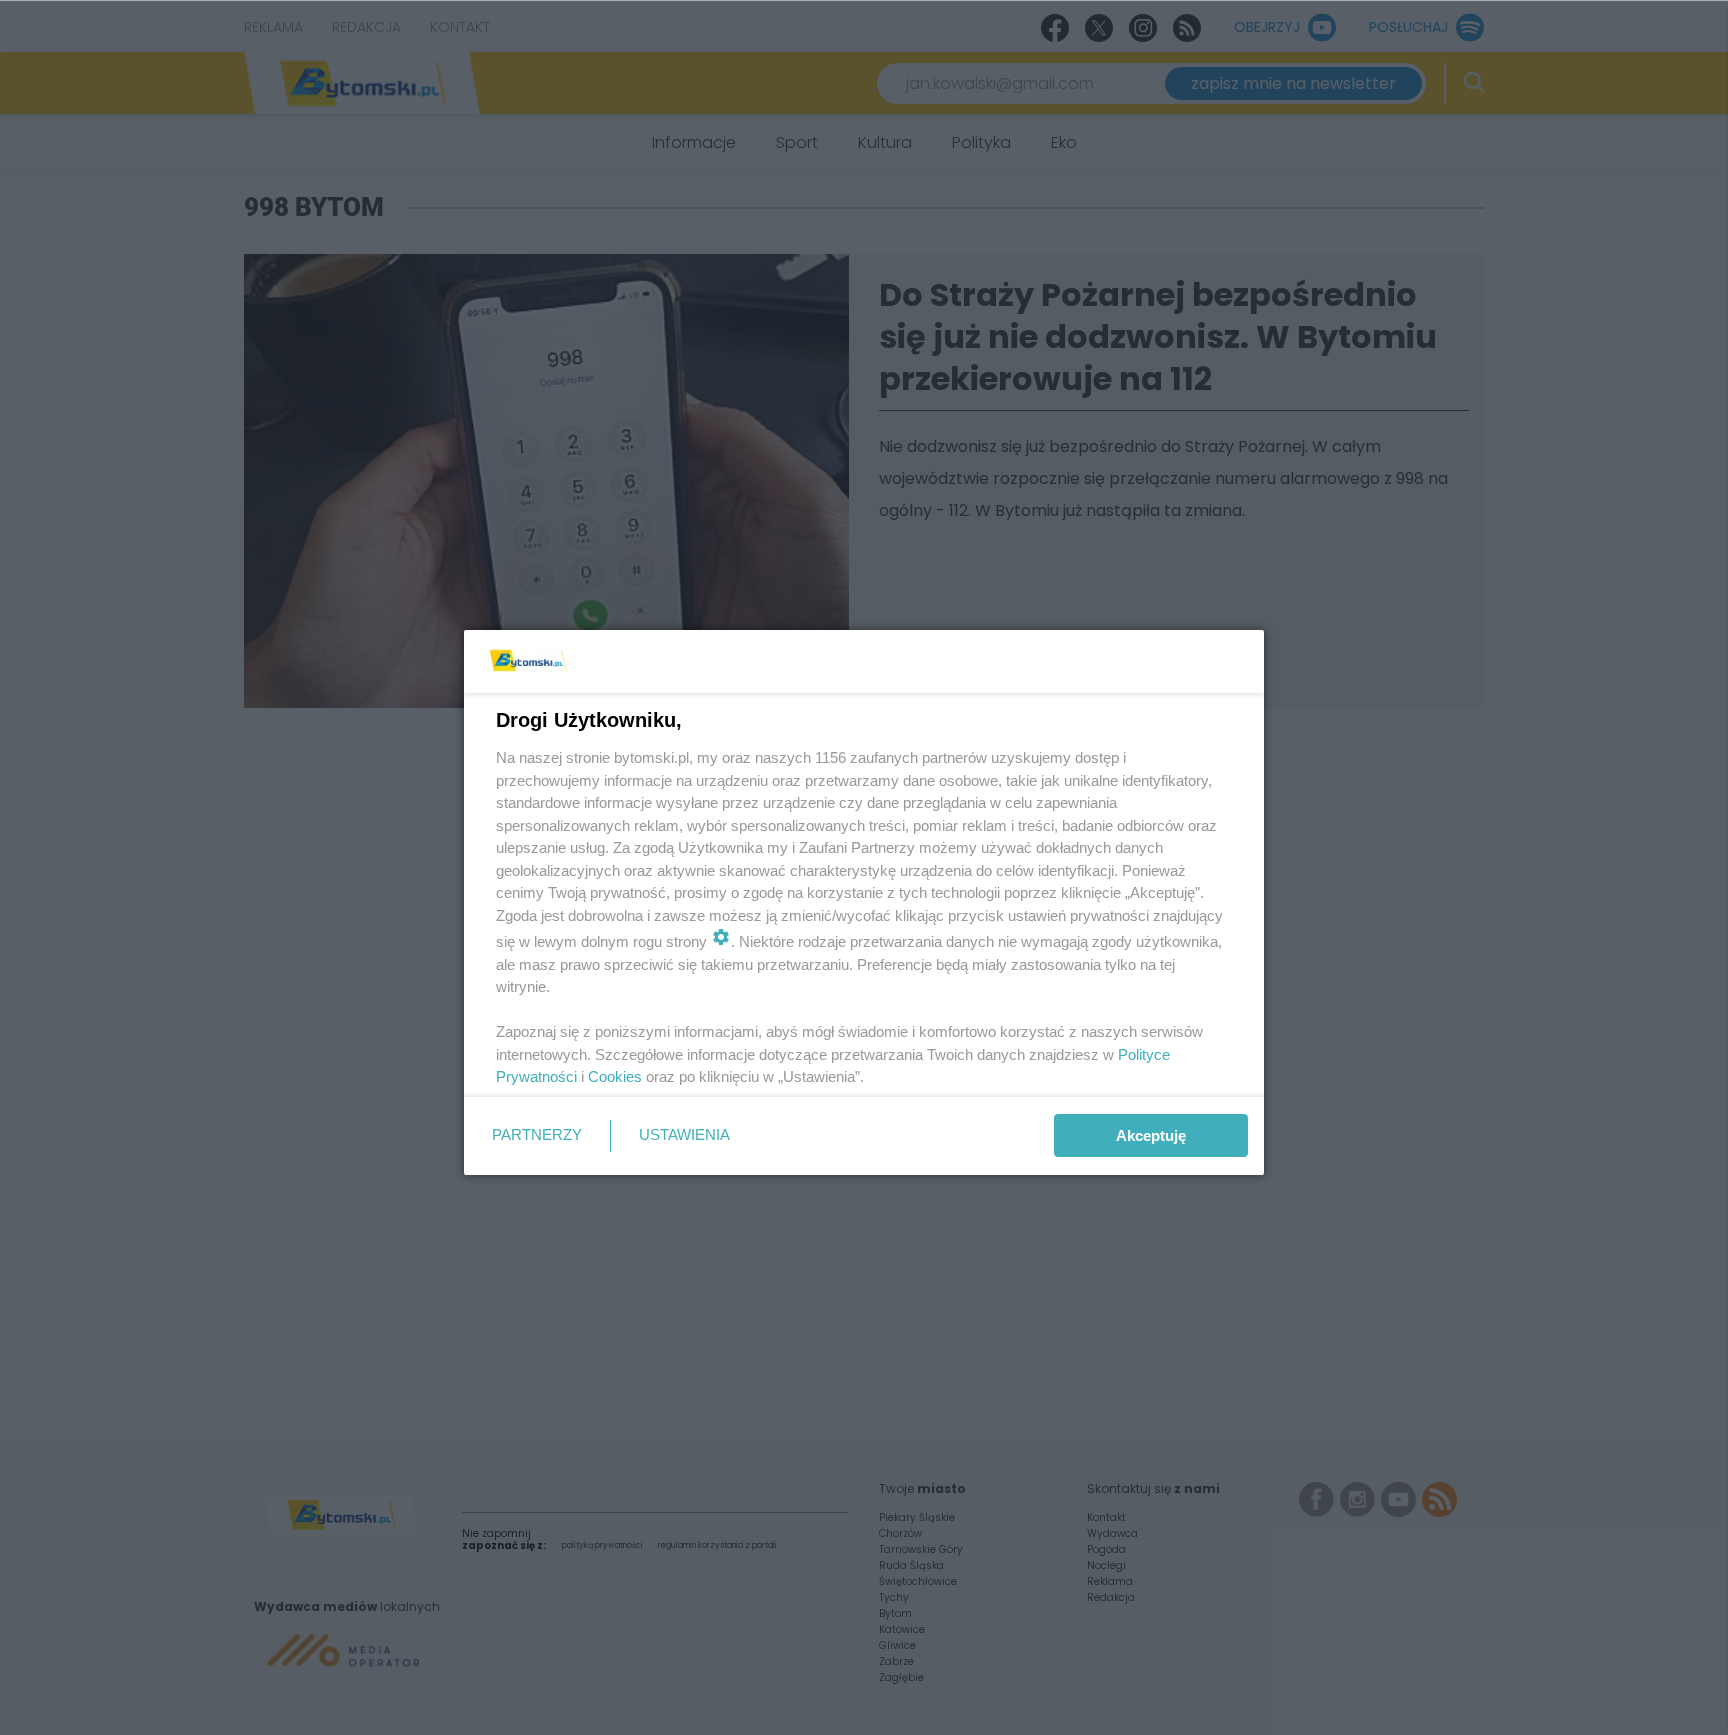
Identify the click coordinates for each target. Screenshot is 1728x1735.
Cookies (615, 1076)
